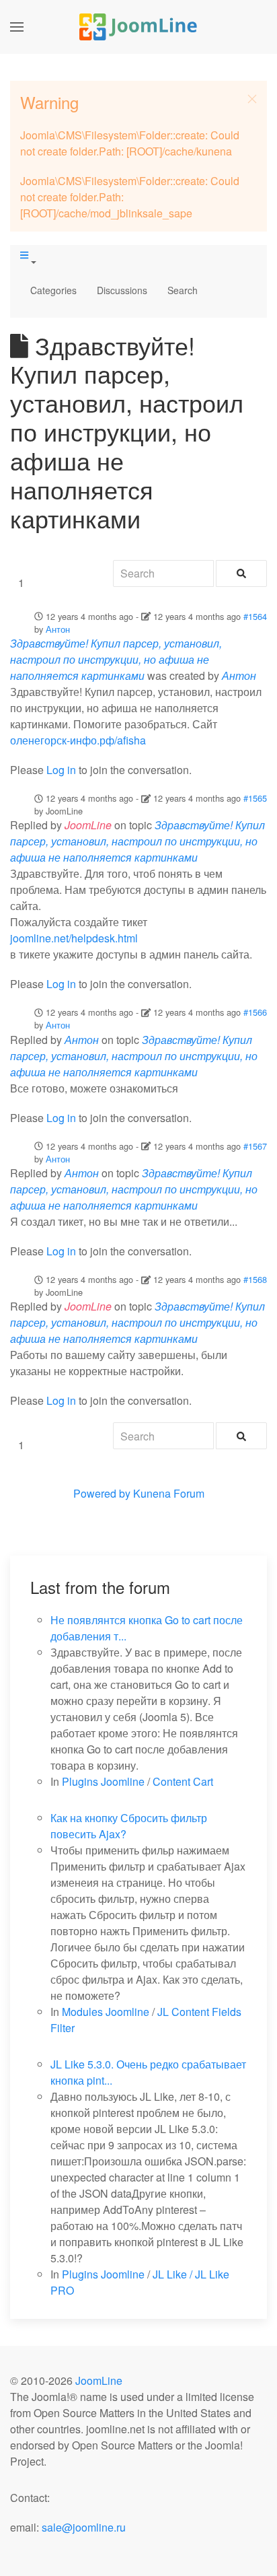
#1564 (255, 616)
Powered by (102, 1493)
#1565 (255, 798)
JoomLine (99, 2380)
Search (183, 290)
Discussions (122, 290)
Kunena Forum (169, 1493)
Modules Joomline (106, 2012)
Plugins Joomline (103, 1781)
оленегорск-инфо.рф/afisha (78, 740)
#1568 (255, 1279)
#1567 (255, 1146)
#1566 (255, 1012)
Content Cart (183, 1781)
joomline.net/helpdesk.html (74, 938)
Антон (58, 629)
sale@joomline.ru (84, 2527)
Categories (53, 290)
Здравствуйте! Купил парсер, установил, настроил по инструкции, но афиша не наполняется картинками (116, 659)
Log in (61, 770)
